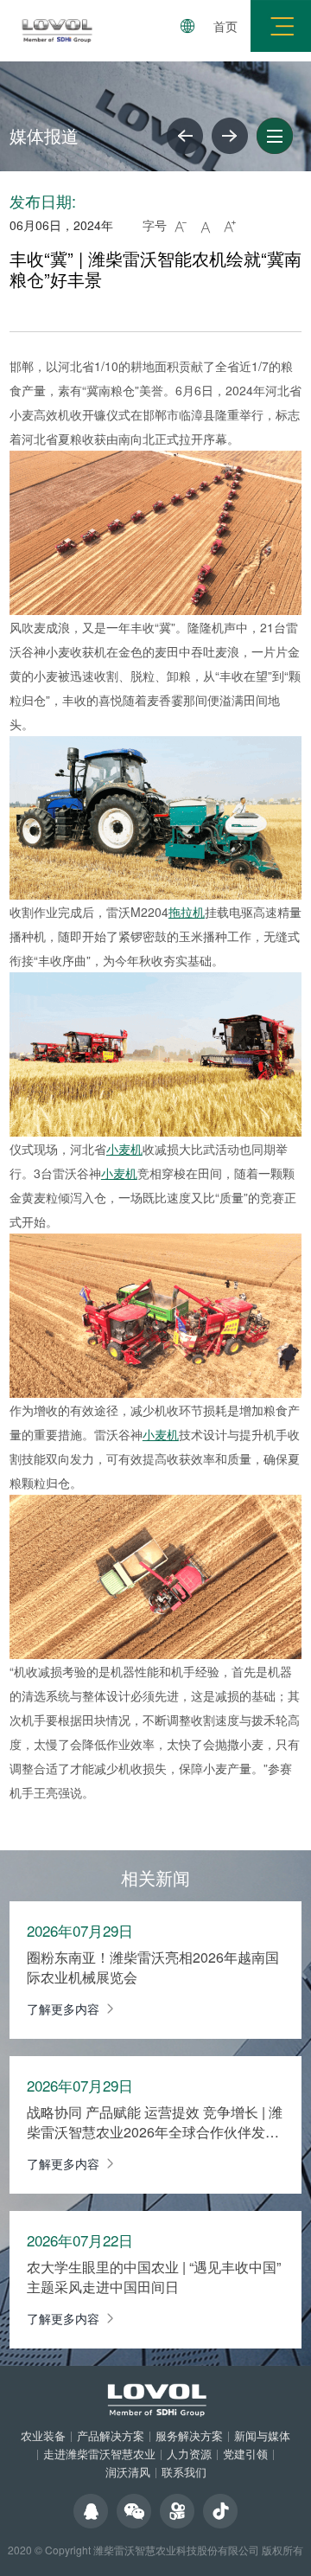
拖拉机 (187, 912)
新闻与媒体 (262, 2435)
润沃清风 (128, 2472)
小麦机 (124, 1149)
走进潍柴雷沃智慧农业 (99, 2454)
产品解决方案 (111, 2435)
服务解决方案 (189, 2435)
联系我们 (184, 2472)
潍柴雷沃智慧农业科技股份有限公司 (176, 2550)
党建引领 (245, 2454)
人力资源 (189, 2454)
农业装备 (43, 2435)
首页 (225, 26)
